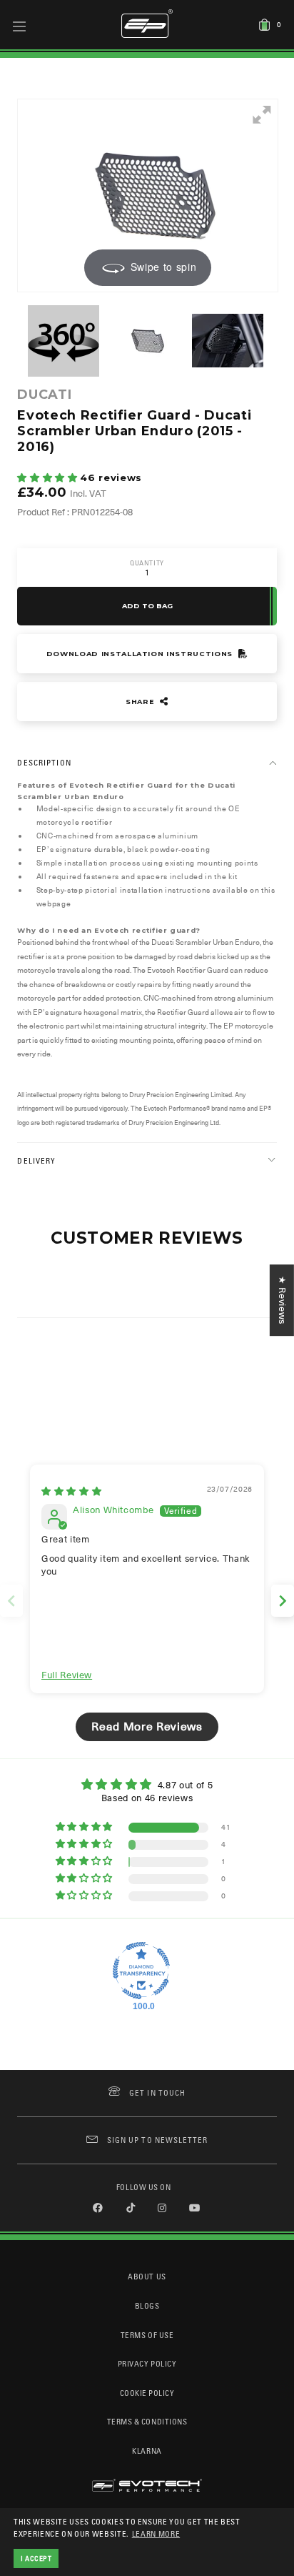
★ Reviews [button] (282, 1300)
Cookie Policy (147, 2393)
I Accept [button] (36, 2558)
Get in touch (157, 2092)
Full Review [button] (67, 1675)
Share (141, 702)
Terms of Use (147, 2335)
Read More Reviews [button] (147, 1727)
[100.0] (141, 1971)
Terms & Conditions (147, 2421)
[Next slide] (283, 1601)
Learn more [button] (156, 2533)
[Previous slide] (11, 1601)
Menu (20, 26)
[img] (71, 1491)
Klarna (147, 2451)
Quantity (147, 563)
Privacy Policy (147, 2363)
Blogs (147, 2305)
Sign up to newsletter (157, 2140)
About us (147, 2276)
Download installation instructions (141, 654)
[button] (49, 478)
